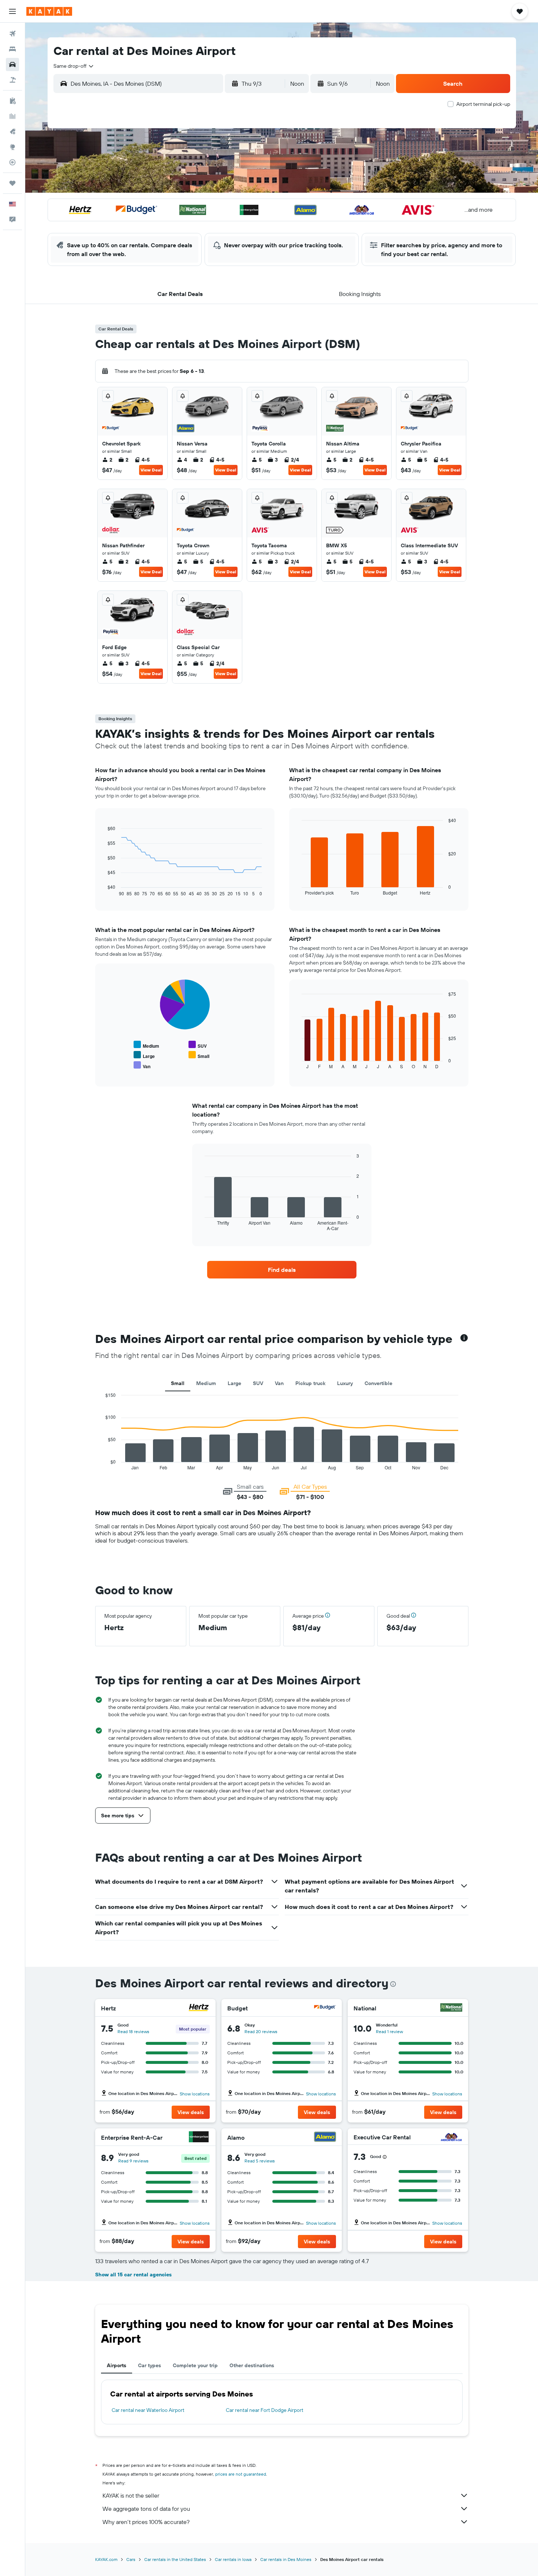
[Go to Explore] (12, 147)
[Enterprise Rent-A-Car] (199, 2138)
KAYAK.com (106, 2559)
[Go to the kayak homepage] (49, 11)
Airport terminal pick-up (483, 104)
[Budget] (325, 2008)
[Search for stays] (12, 49)
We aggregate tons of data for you (146, 2509)
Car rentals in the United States (175, 2559)
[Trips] (12, 183)
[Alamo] (325, 2138)
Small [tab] (178, 1383)
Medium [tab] (206, 1383)
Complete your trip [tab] (195, 2365)
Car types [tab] (150, 2365)
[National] (451, 2008)
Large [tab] (234, 1383)
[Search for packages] (12, 80)
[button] (12, 11)
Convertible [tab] (378, 1383)
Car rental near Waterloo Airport (148, 2410)
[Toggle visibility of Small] (199, 1055)
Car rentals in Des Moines (286, 2559)
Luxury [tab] (345, 1383)
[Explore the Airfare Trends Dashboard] (12, 116)
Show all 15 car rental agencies (133, 2275)
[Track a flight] (12, 162)
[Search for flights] (12, 34)
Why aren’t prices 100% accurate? (146, 2522)
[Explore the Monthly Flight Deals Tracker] (12, 132)
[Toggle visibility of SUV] (198, 1045)
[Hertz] (199, 2008)
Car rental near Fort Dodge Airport (265, 2410)
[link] (282, 1270)
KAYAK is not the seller (131, 2495)
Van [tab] (279, 1383)
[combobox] (74, 66)
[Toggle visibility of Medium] (146, 1045)
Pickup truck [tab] (310, 1383)
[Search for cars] (12, 64)
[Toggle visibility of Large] (144, 1055)
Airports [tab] (117, 2365)
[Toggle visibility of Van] (142, 1065)
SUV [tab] (258, 1383)
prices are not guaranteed (241, 2474)
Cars (131, 2559)
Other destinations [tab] (252, 2365)
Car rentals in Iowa (233, 2559)
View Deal (151, 470)
